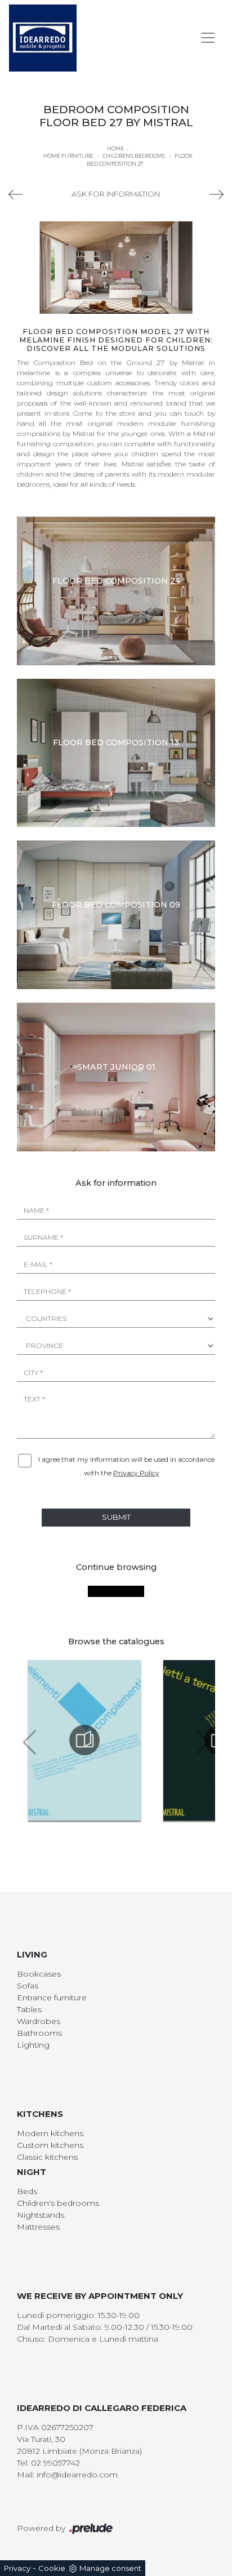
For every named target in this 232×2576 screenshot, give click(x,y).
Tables (29, 2009)
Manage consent (110, 2568)
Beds (27, 2191)
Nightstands (41, 2215)
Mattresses (38, 2227)
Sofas (28, 1986)
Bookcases (39, 1974)
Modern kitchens (50, 2133)
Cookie (52, 2568)
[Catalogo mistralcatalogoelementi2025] (84, 1740)
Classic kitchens (47, 2157)
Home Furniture (68, 156)
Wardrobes (39, 2021)
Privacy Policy (136, 1473)
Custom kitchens (50, 2145)
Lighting (33, 2045)
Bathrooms (39, 2033)
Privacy (17, 2568)
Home (115, 148)
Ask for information (116, 194)
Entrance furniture (52, 1997)
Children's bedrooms (134, 156)
